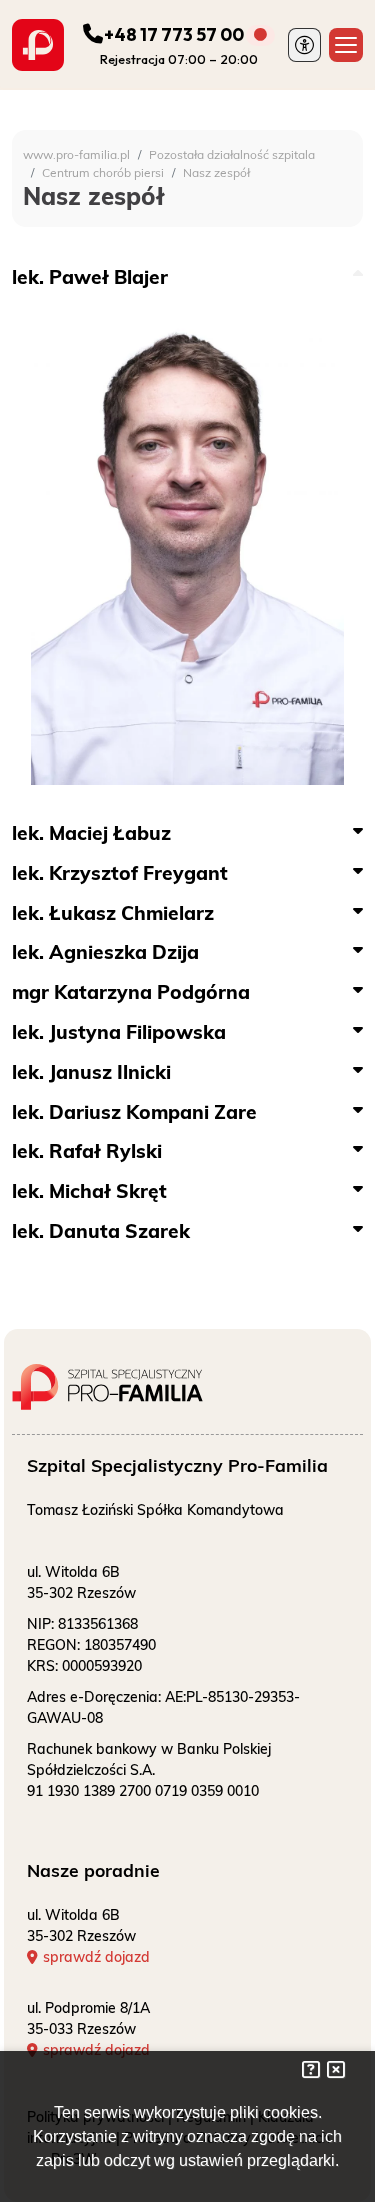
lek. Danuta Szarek (101, 1231)
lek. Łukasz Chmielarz (113, 913)
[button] (305, 45)
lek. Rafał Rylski (87, 1151)
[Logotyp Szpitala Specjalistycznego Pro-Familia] (127, 1379)
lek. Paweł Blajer (90, 277)
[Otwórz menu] (346, 45)
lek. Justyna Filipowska (119, 1032)
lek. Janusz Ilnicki (91, 1072)
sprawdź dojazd (96, 1957)
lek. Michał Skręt (89, 1191)
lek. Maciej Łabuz (91, 833)
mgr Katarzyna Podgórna (131, 992)
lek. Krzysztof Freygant (120, 873)
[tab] (187, 277)
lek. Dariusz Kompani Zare (134, 1112)
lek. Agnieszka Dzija (105, 952)
